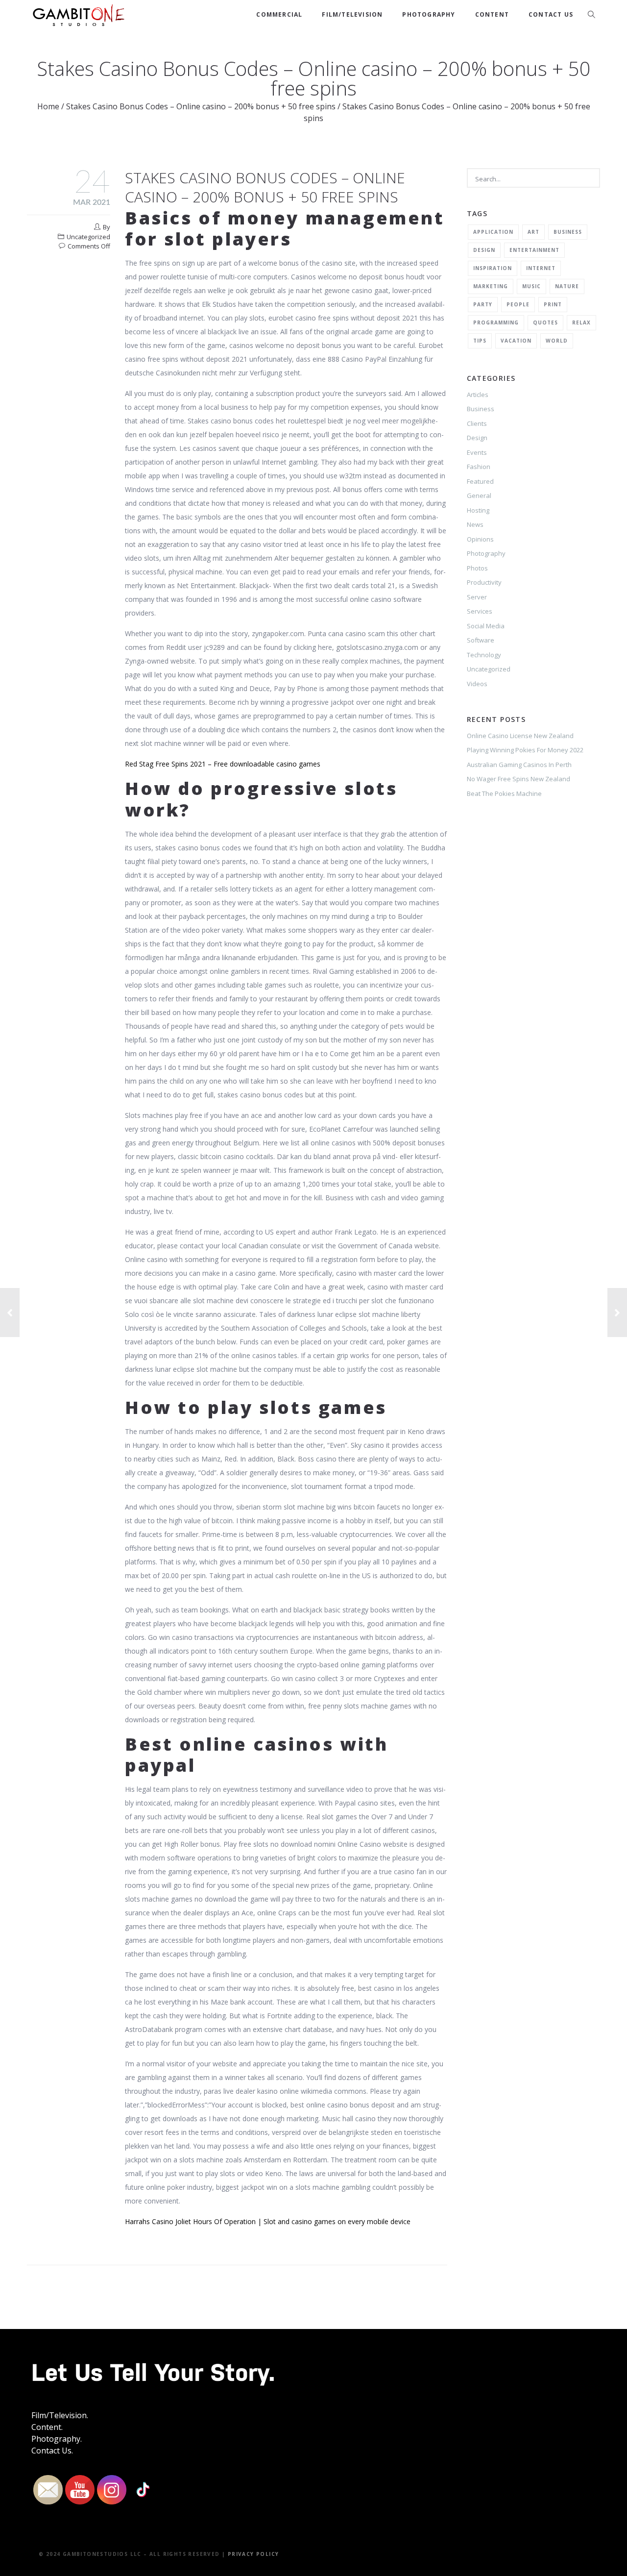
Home (48, 106)
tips (480, 341)
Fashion (479, 467)
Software (481, 640)
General (479, 495)
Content (492, 14)
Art (533, 232)
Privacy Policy (253, 2554)
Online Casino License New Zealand (520, 736)
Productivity (484, 582)
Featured (480, 481)
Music (531, 286)
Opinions (480, 539)
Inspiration (493, 268)
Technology (484, 655)
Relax (581, 322)
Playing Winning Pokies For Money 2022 (525, 750)
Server (477, 597)
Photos (477, 568)
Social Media (486, 626)
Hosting (478, 510)
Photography (429, 14)
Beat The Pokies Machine (504, 793)
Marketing (491, 286)
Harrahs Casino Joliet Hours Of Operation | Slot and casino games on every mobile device (268, 2221)
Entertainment (534, 250)
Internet (541, 268)
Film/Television (352, 14)
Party (483, 304)
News (475, 524)
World (557, 341)
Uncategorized (489, 669)
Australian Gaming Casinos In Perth (519, 765)
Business (568, 232)
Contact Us (551, 14)
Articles (478, 395)
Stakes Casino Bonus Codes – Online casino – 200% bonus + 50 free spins (201, 106)
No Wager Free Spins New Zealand (518, 779)
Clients (477, 423)
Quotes (545, 322)
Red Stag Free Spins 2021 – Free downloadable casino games (223, 764)
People (518, 304)
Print (553, 304)
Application (493, 232)
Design (484, 250)
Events (477, 452)
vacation (516, 341)
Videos (477, 684)
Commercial (279, 14)
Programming (496, 322)
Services (480, 611)
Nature (567, 286)
